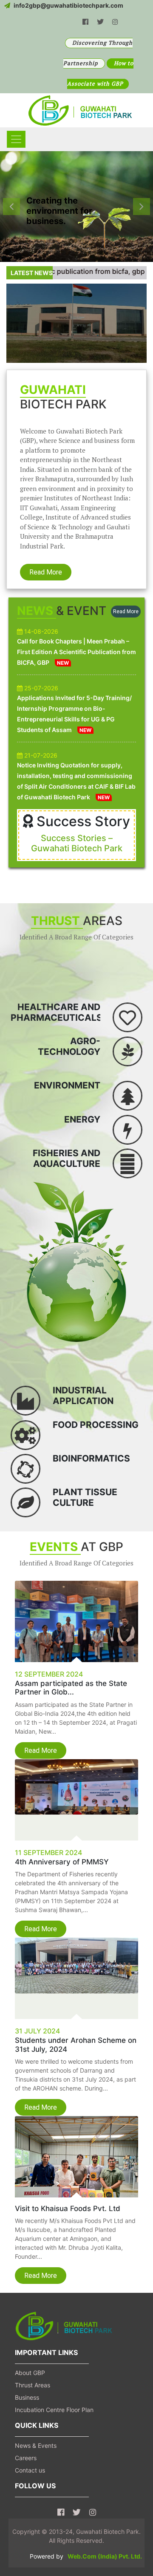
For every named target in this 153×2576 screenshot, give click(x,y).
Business (27, 2397)
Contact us (30, 2470)
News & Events (36, 2445)
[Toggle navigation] (16, 139)
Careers (26, 2458)
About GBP (30, 2373)
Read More (46, 572)
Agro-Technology (69, 1046)
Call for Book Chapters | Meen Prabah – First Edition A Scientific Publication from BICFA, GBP (76, 652)
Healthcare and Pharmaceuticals (57, 1012)
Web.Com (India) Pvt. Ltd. (105, 2556)
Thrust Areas (33, 2385)
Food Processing (96, 1425)
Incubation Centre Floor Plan (54, 2410)
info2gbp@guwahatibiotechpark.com (68, 5)
